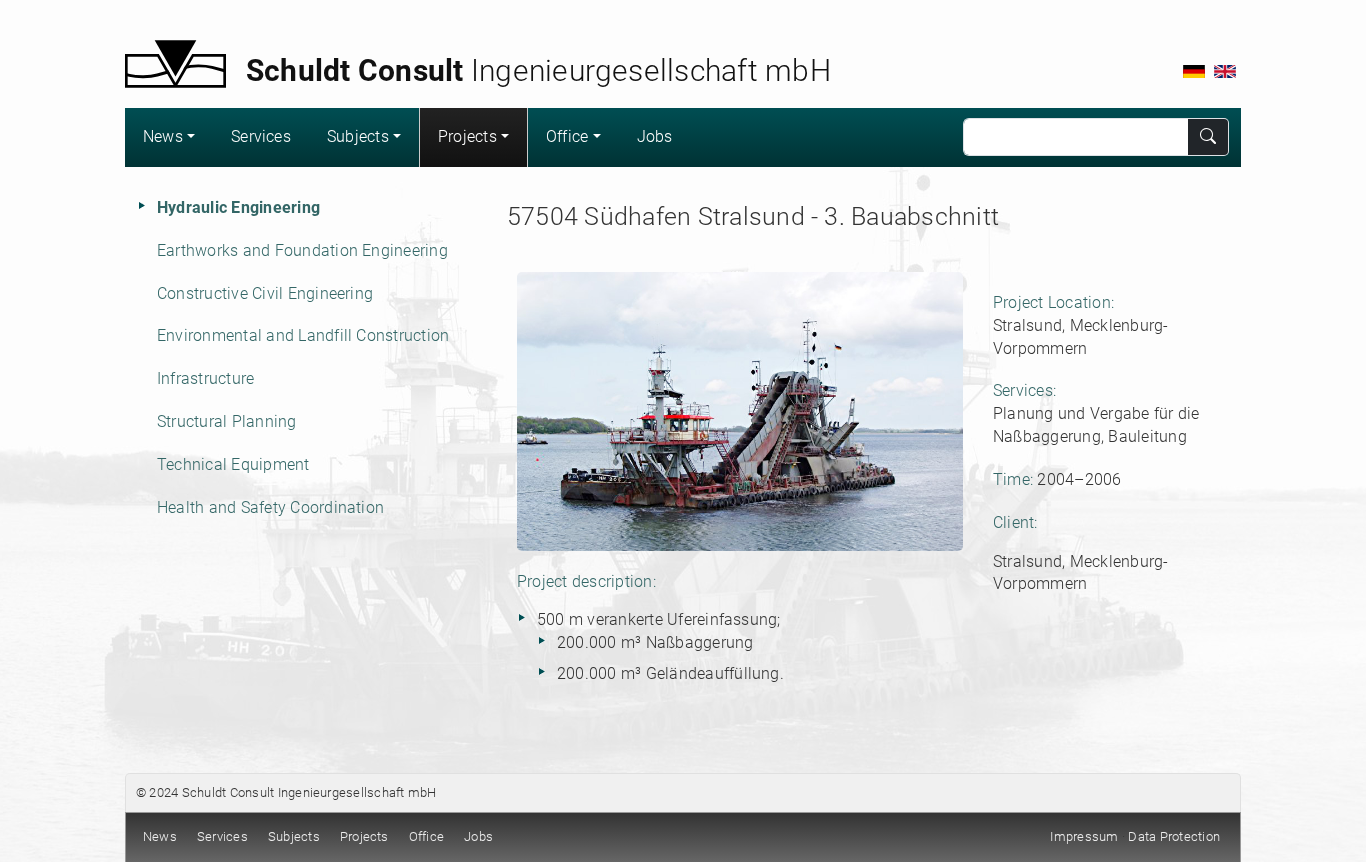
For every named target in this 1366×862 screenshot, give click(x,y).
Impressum (1084, 836)
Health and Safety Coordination (270, 507)
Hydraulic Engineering (238, 207)
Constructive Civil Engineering (265, 293)
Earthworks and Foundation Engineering (302, 250)
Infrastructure (205, 378)
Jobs (655, 136)
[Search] (1208, 137)
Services (261, 136)
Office (567, 136)
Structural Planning (227, 421)
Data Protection (1174, 836)
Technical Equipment (233, 464)
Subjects (358, 136)
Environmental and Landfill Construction (303, 335)
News (163, 136)
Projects (467, 136)
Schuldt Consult (228, 792)
